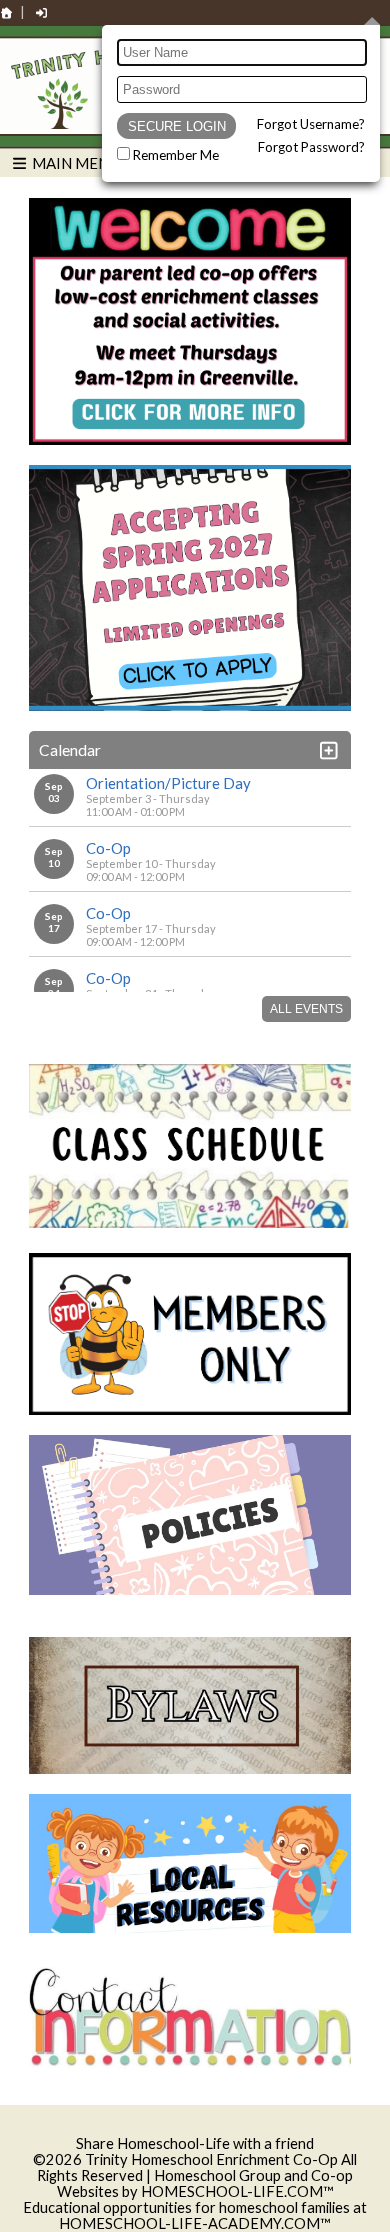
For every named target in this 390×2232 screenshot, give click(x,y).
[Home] (7, 12)
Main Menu (74, 163)
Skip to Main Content (195, 2127)
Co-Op (108, 848)
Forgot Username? (311, 124)
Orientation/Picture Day (168, 783)
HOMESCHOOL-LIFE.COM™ (237, 2191)
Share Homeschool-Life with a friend (195, 2143)
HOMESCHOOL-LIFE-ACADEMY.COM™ (195, 2223)
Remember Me (176, 155)
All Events (306, 1009)
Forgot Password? (311, 147)
